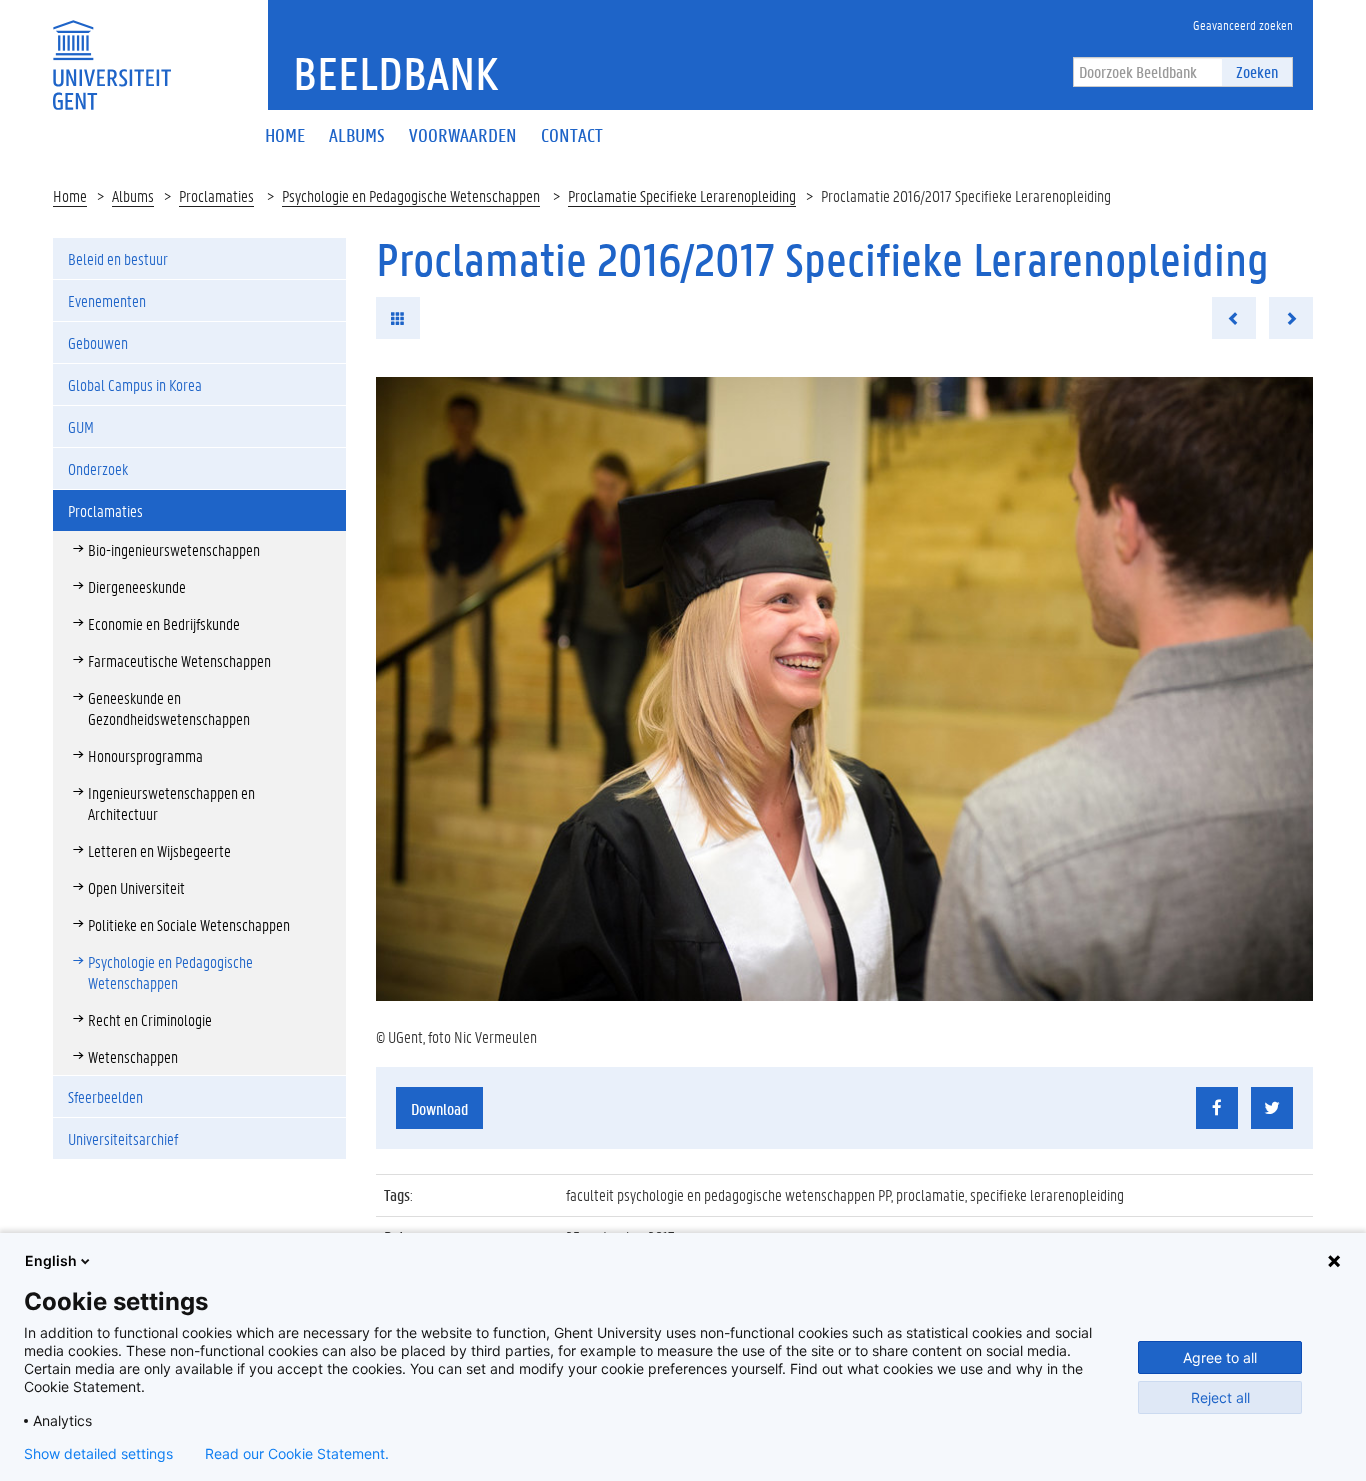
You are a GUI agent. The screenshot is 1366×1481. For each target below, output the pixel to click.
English (51, 1260)
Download (439, 1108)
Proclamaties (216, 195)
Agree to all (1220, 1357)
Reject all (1220, 1397)
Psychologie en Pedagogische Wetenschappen (411, 195)
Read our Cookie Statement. (297, 1454)
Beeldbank (395, 73)
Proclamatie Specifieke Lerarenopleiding (682, 195)
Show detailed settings (98, 1454)
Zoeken (1257, 71)
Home (70, 195)
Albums (133, 195)
